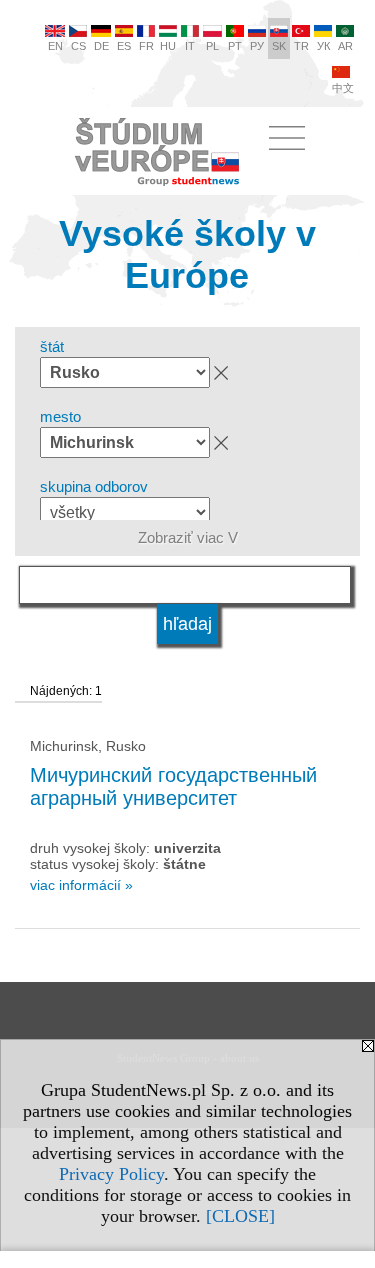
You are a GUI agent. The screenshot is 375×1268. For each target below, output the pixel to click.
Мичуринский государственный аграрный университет (173, 786)
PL (212, 46)
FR (146, 46)
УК (323, 46)
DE (101, 46)
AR (345, 46)
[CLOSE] (240, 1216)
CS (78, 46)
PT (235, 46)
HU (168, 46)
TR (301, 46)
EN (55, 46)
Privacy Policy (111, 1174)
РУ (257, 46)
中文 (343, 88)
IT (190, 46)
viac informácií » (81, 885)
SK (279, 46)
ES (124, 46)
